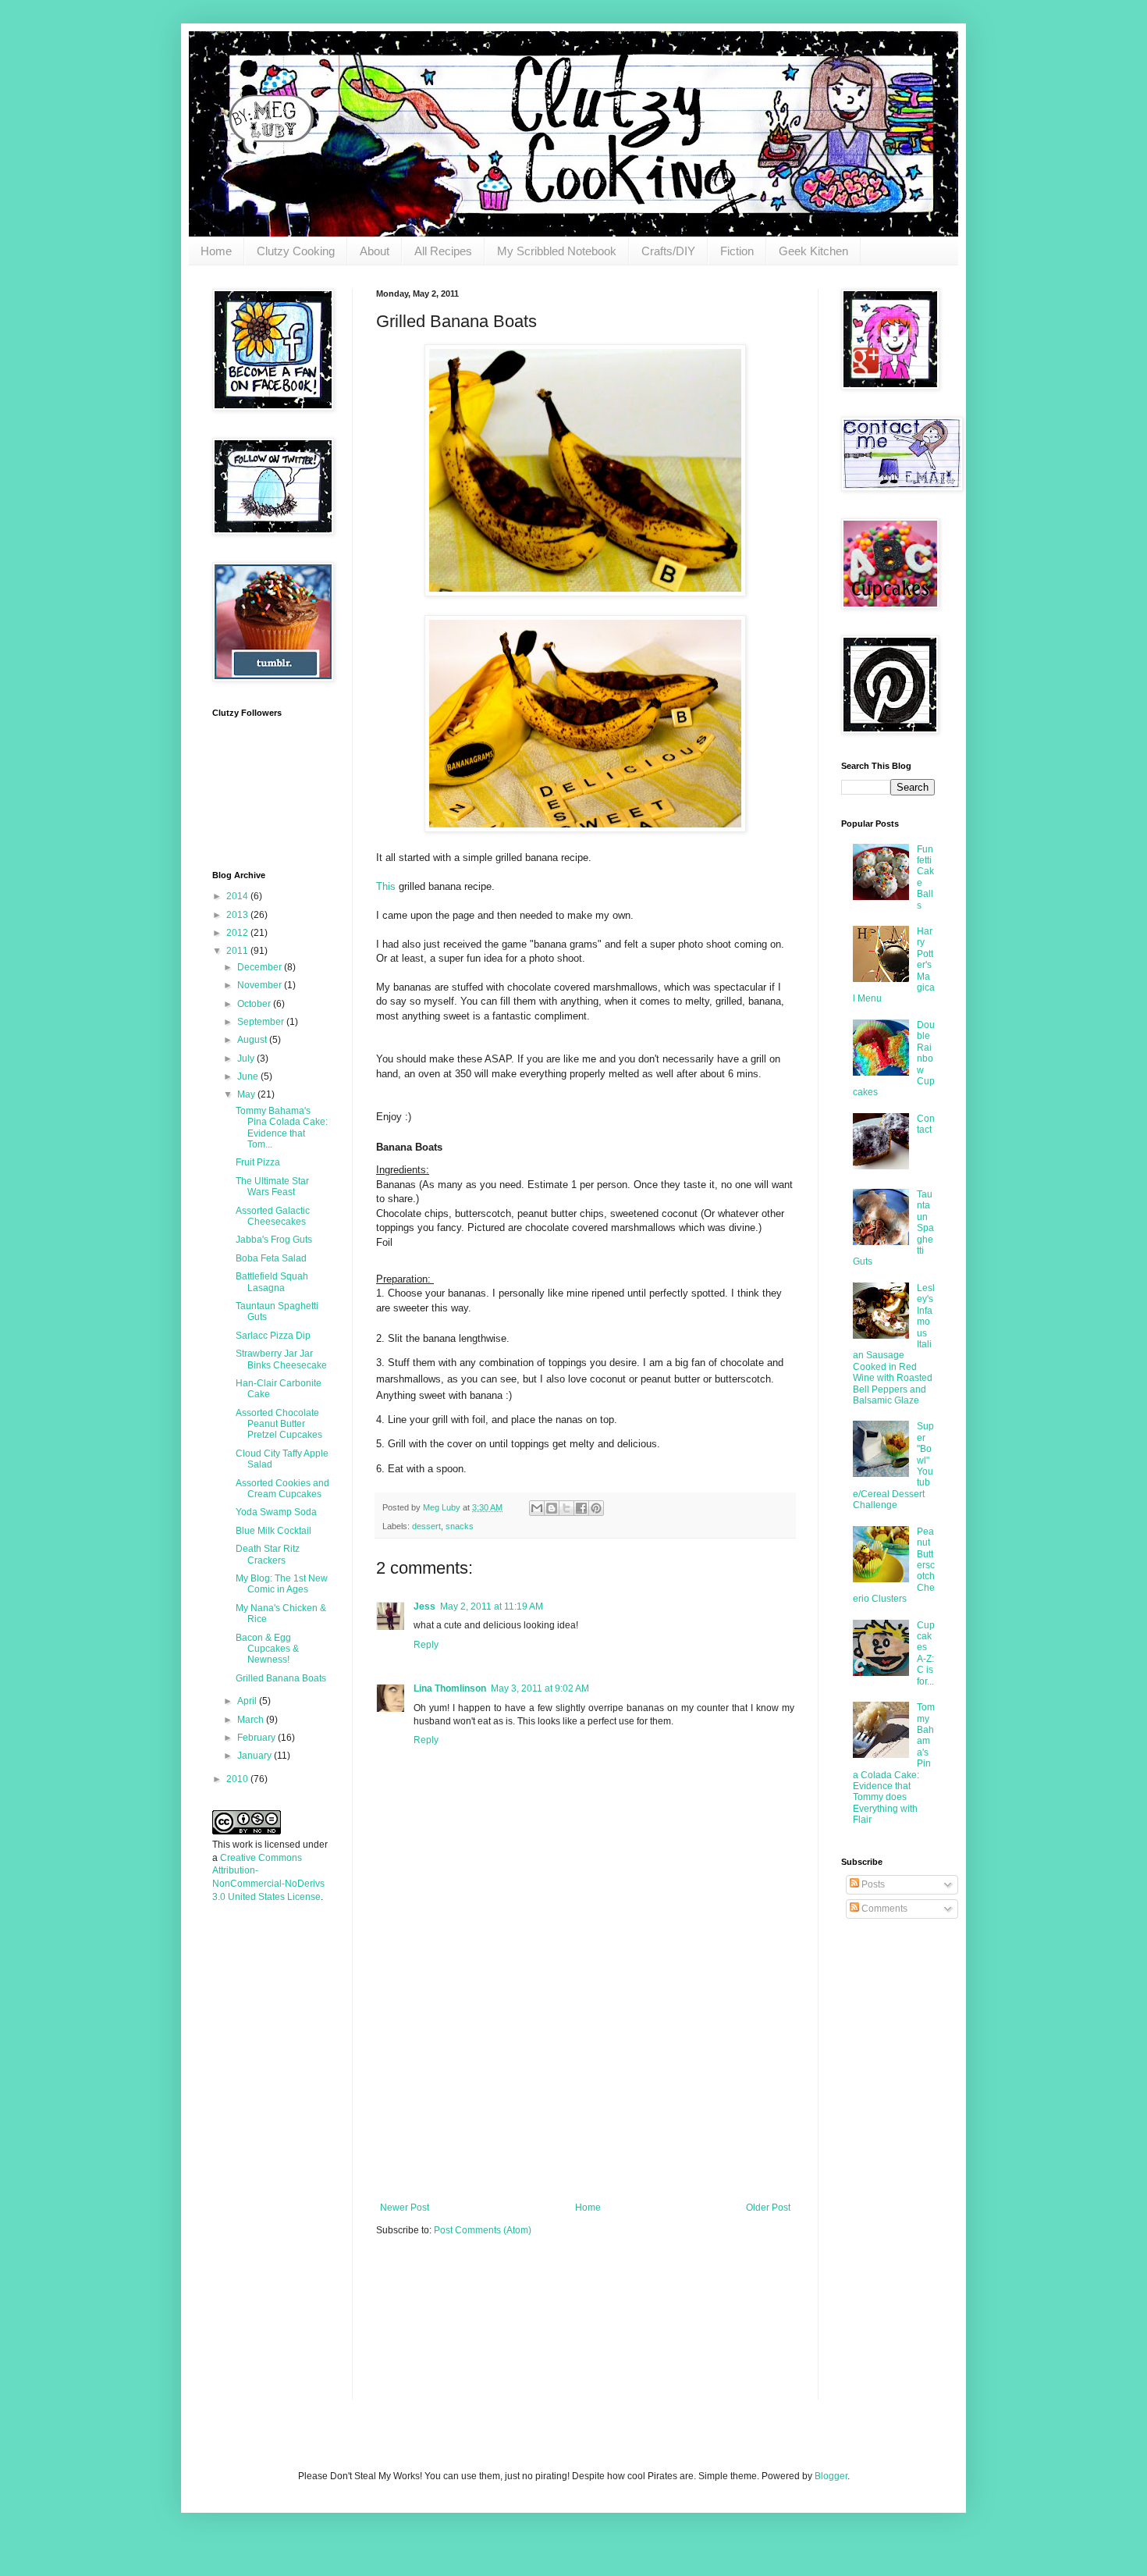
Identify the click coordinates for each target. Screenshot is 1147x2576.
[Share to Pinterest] (596, 1508)
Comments (883, 1909)
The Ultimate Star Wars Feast (272, 1187)
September (262, 1022)
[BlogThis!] (552, 1508)
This (386, 886)
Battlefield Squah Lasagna (272, 1282)
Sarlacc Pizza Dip (273, 1336)
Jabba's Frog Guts (274, 1240)
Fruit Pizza (258, 1162)
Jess (424, 1606)
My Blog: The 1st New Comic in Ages (282, 1584)
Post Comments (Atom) (483, 2230)
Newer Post (405, 2208)
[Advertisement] (585, 2085)
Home (216, 251)
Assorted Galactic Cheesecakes (273, 1216)
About (375, 251)
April (248, 1701)
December (261, 967)
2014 (238, 896)
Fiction (737, 251)
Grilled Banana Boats (281, 1678)
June (249, 1076)
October (255, 1004)
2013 (238, 915)
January (256, 1756)
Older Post (768, 2208)
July (247, 1059)
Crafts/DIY (668, 251)
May (247, 1094)
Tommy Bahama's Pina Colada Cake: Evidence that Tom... (282, 1128)
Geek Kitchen (813, 251)
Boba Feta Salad (271, 1258)
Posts (872, 1884)
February (257, 1738)
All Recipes (443, 251)
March (252, 1720)
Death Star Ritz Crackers (268, 1554)
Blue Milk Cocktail (273, 1531)
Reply (426, 1645)
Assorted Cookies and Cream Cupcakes (282, 1489)
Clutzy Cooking (296, 251)
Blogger (831, 2476)
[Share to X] (566, 1508)
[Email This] (537, 1508)
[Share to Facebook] (581, 1508)
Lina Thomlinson (450, 1688)
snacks (460, 1526)
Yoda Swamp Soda (276, 1512)
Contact (926, 1124)
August (253, 1040)
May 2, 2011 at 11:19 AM (492, 1606)
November (261, 985)
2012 (238, 933)
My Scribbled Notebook (557, 251)
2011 (238, 951)
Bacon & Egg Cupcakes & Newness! (267, 1649)
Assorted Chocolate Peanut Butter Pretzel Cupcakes (279, 1424)
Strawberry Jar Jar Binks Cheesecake (281, 1359)
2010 (238, 1779)
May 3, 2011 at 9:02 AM (540, 1688)
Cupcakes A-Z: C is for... (926, 1653)
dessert (426, 1526)
